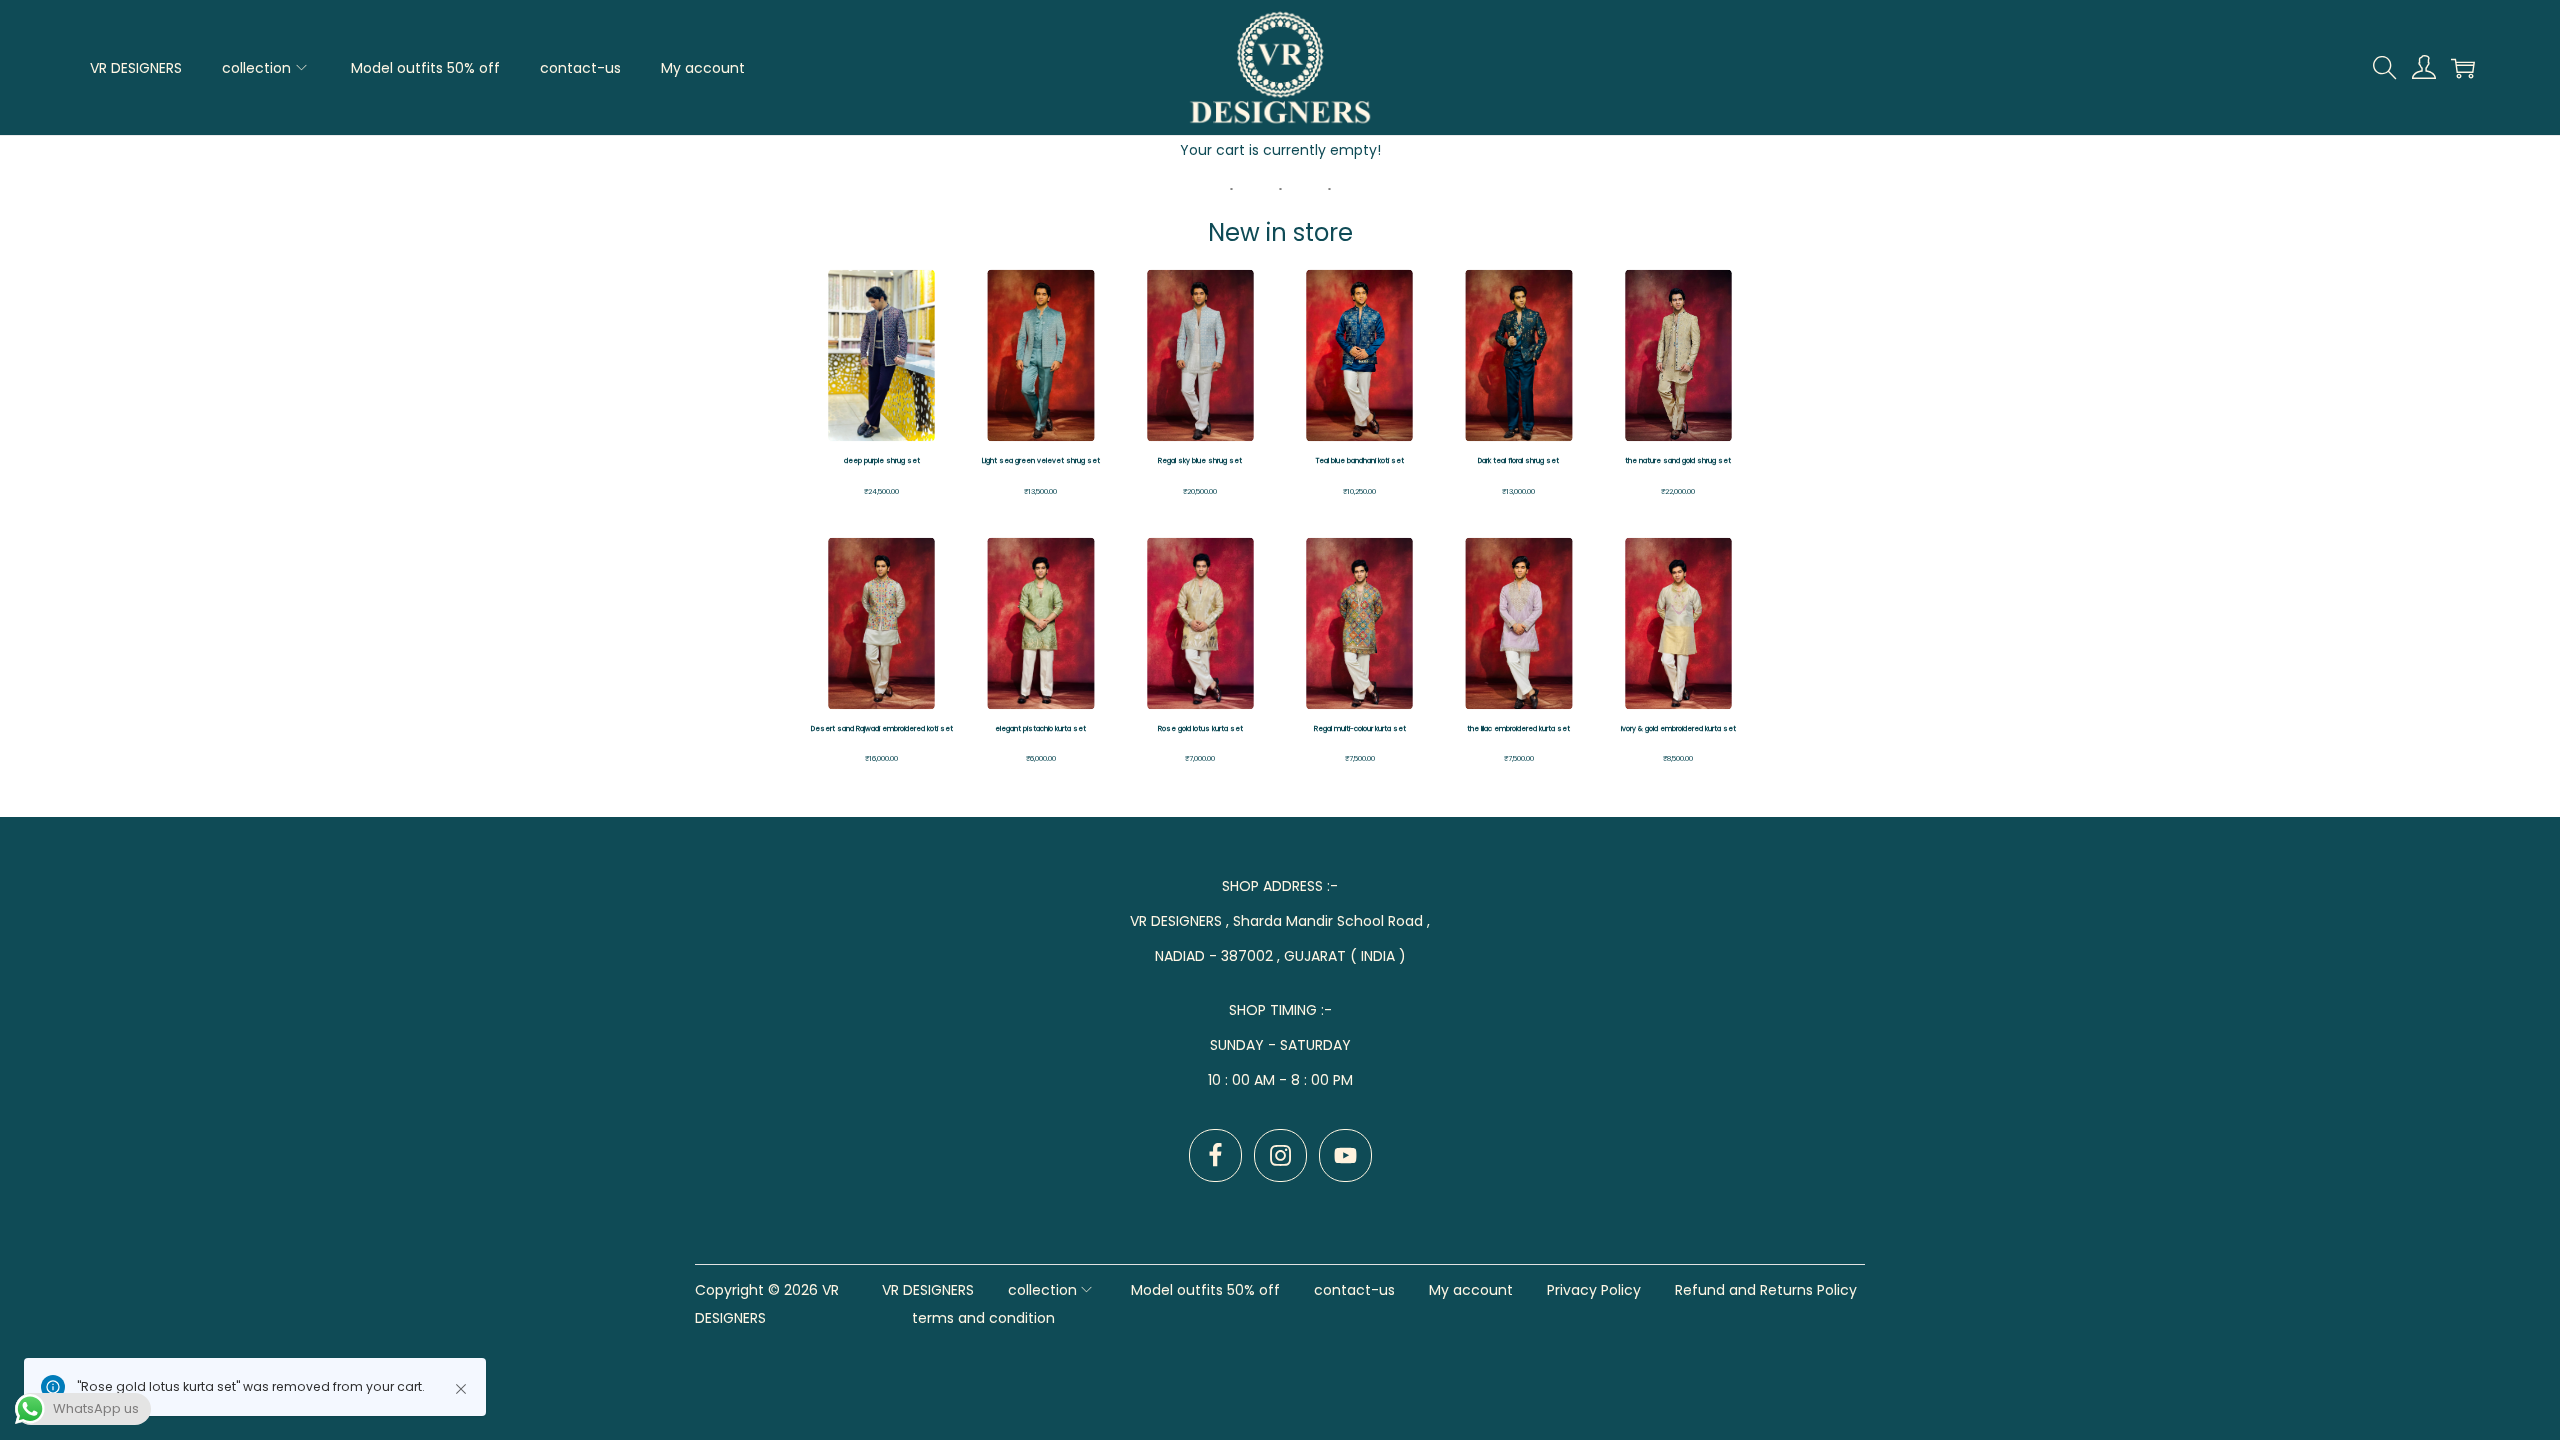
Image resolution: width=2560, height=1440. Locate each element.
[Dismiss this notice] (461, 1389)
